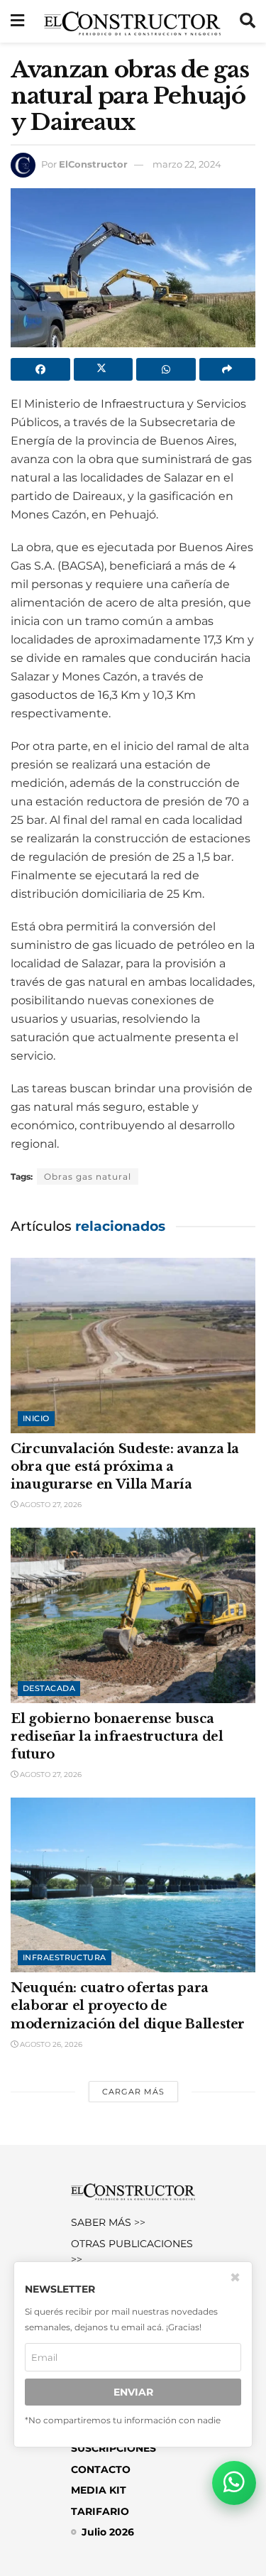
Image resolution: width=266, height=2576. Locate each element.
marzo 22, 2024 (187, 164)
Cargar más (133, 2092)
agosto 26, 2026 (50, 2044)
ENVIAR (133, 2392)
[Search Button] (248, 21)
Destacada (49, 1688)
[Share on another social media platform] (228, 369)
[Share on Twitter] (104, 369)
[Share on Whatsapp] (166, 369)
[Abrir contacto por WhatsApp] (234, 2483)
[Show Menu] (17, 21)
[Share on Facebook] (40, 369)
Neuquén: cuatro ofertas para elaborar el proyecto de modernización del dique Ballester (128, 2006)
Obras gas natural (88, 1176)
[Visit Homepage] (132, 21)
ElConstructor (93, 164)
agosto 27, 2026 (50, 1505)
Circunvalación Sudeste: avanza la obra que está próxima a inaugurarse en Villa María (125, 1467)
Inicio (36, 1418)
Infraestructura (65, 1957)
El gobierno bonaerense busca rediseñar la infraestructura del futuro (117, 1737)
